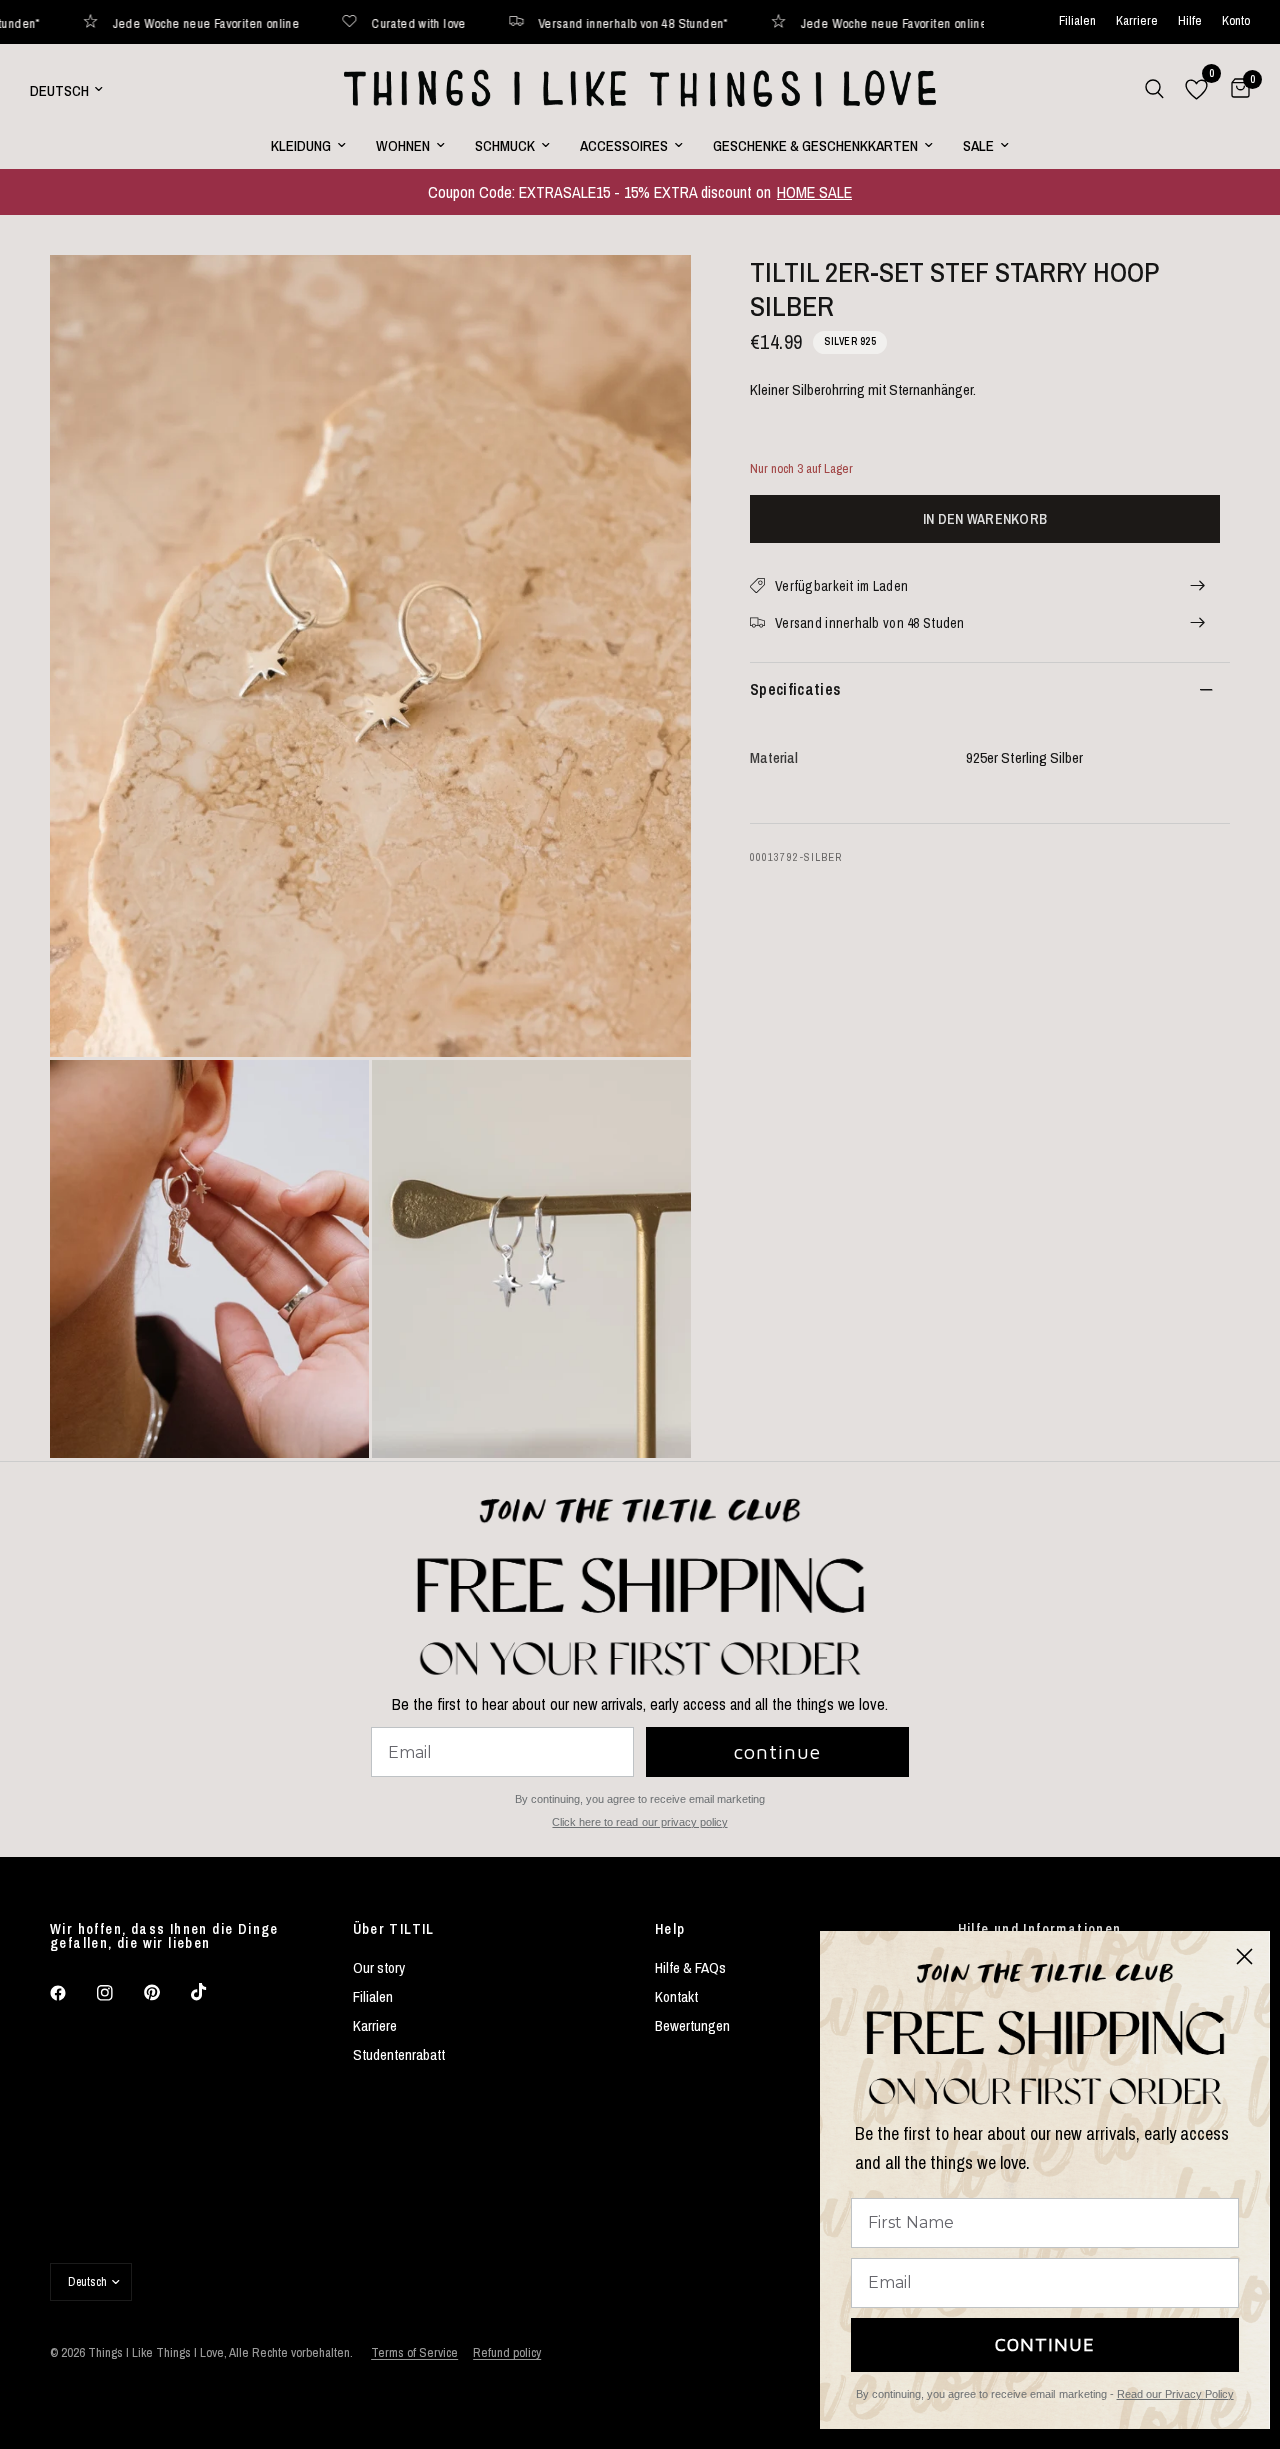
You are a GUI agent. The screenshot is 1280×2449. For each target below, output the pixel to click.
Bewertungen (692, 2025)
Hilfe (1190, 21)
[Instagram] (119, 1993)
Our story (379, 1967)
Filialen (1077, 21)
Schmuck (505, 145)
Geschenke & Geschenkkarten (815, 145)
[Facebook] (72, 1993)
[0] (1235, 89)
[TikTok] (213, 1992)
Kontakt (676, 1996)
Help (670, 1929)
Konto (1236, 21)
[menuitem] (308, 146)
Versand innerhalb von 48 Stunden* (528, 22)
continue (777, 1751)
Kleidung (301, 145)
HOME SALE (814, 192)
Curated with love (313, 22)
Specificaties (795, 689)
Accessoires (624, 145)
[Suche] (1154, 89)
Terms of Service (414, 2352)
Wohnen (403, 145)
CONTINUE (1045, 2344)
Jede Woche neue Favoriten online (788, 22)
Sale (978, 145)
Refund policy (507, 2352)
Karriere (1137, 21)
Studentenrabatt (399, 2054)
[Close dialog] (1244, 1956)
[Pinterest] (166, 1993)
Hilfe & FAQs (690, 1967)
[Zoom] (649, 297)
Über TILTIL (394, 1929)
